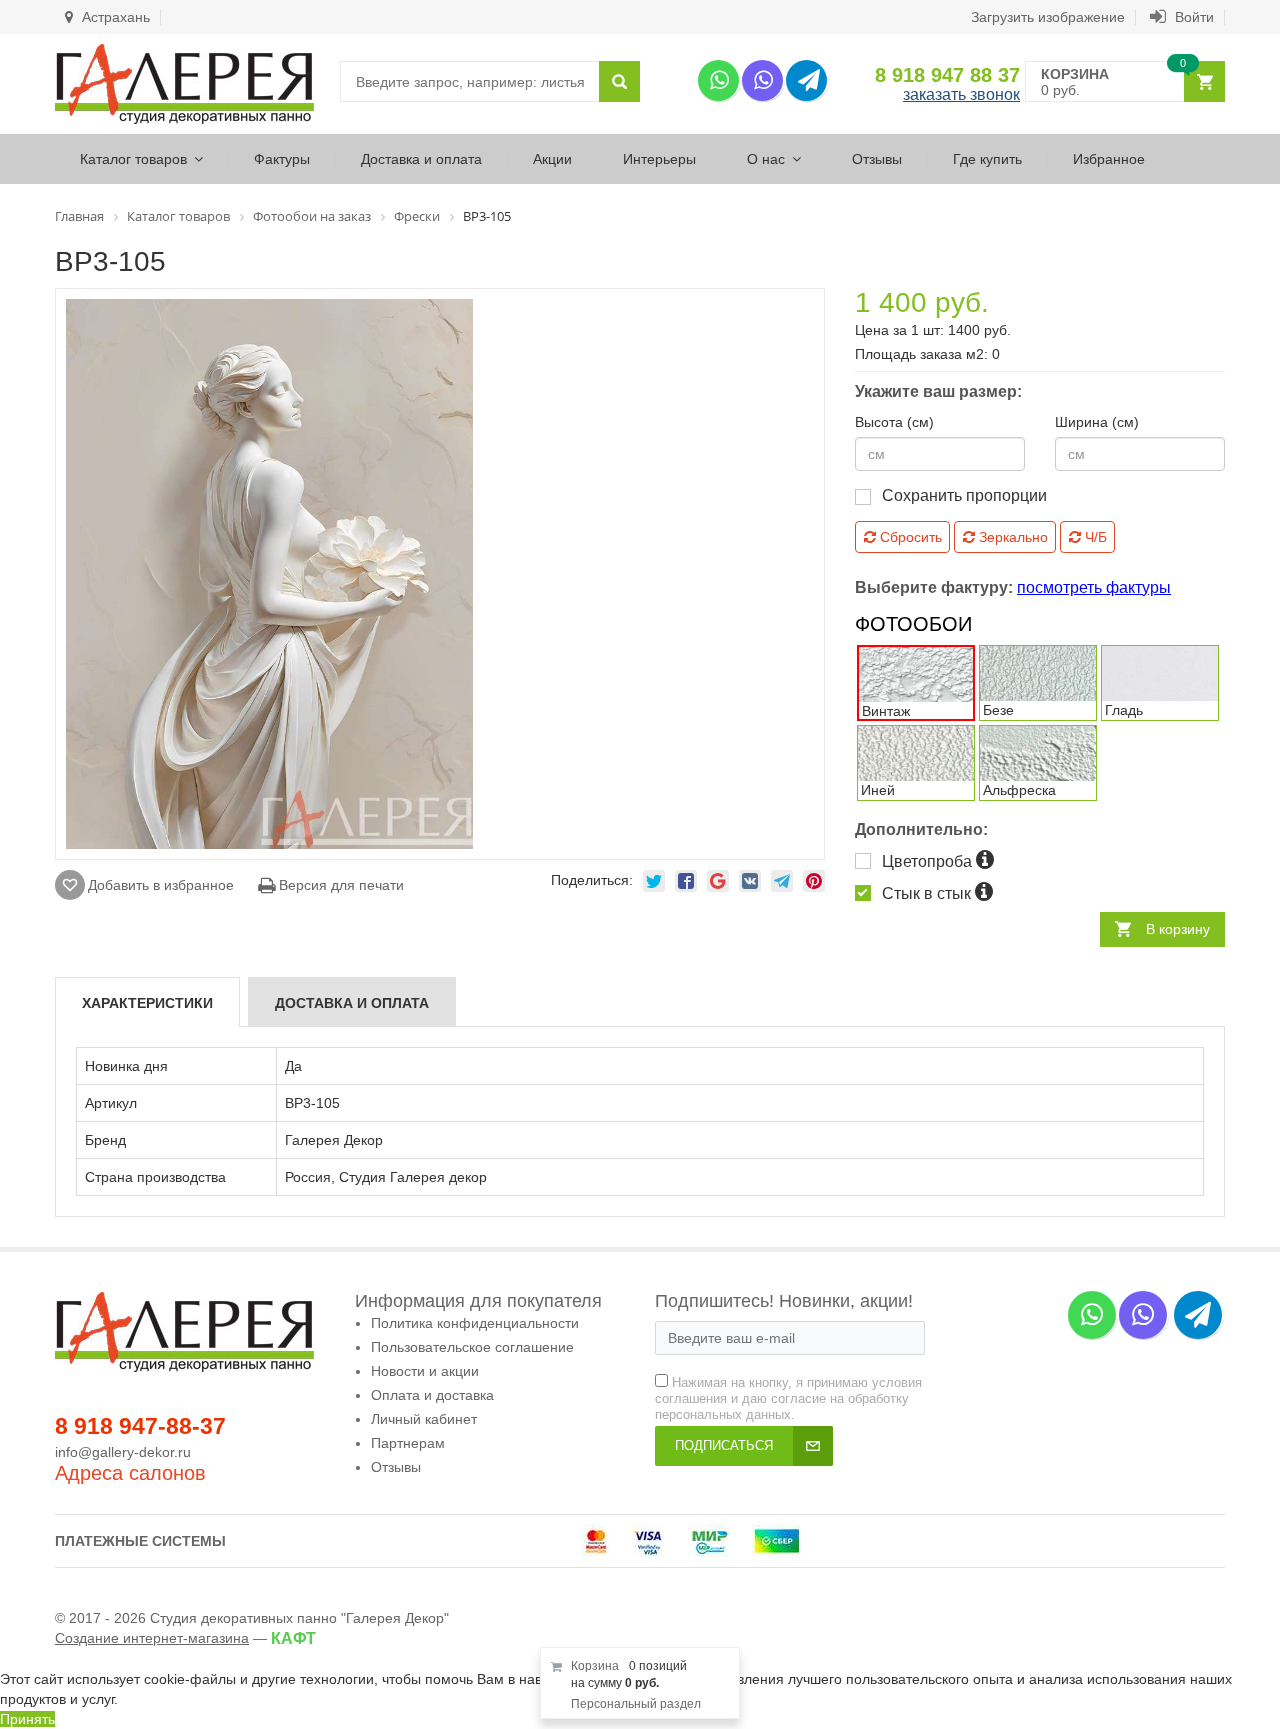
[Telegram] (806, 80)
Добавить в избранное (161, 885)
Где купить (987, 159)
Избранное (1109, 159)
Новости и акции (425, 1371)
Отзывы (877, 159)
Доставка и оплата (421, 159)
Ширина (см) (1097, 422)
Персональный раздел (636, 1704)
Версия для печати (339, 885)
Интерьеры (659, 159)
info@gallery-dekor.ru (123, 1452)
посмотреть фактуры (1094, 587)
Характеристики (147, 1003)
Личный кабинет (424, 1419)
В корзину (1178, 929)
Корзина (595, 1666)
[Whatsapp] (718, 80)
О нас (766, 159)
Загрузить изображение (1048, 17)
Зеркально (1011, 537)
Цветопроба (929, 861)
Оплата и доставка (432, 1395)
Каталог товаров (133, 159)
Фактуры (282, 159)
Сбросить (909, 537)
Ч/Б (1094, 537)
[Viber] (762, 80)
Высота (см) (894, 422)
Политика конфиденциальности (475, 1323)
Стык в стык (928, 893)
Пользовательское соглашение (472, 1347)
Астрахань (114, 17)
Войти (1192, 17)
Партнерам (408, 1443)
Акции (552, 159)
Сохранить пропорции (964, 495)
